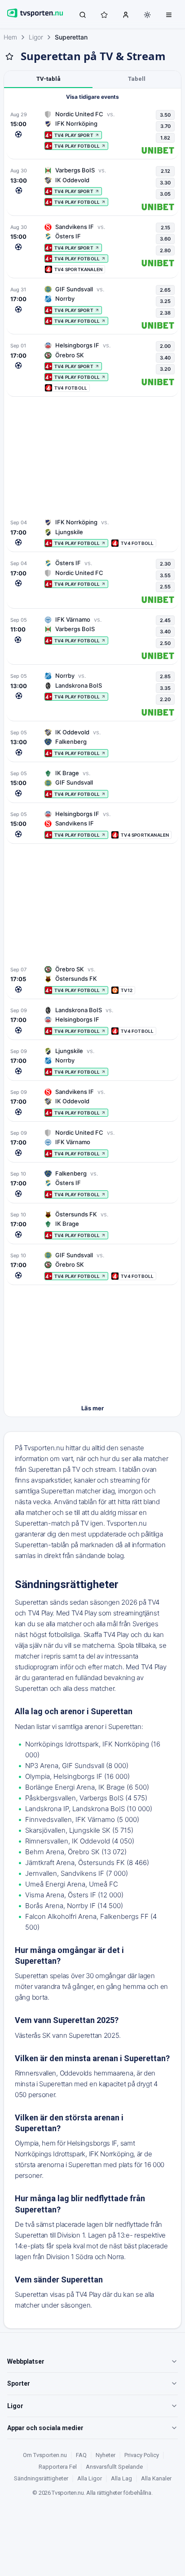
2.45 (165, 620)
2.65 (165, 290)
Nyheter (106, 2455)
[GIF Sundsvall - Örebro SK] (92, 1266)
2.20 (165, 699)
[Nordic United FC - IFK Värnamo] (92, 1143)
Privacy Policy (142, 2455)
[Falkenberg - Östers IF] (92, 1184)
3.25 (165, 301)
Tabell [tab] (137, 79)
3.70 (165, 126)
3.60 (165, 239)
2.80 (165, 250)
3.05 (165, 194)
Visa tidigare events (92, 97)
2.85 (165, 676)
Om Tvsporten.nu (45, 2455)
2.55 (165, 587)
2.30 (165, 564)
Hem (10, 37)
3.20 (165, 369)
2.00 (165, 346)
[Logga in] (126, 14)
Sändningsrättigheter (41, 2478)
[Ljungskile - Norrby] (92, 1061)
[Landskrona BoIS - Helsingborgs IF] (92, 1020)
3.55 (165, 575)
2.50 (165, 643)
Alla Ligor (90, 2478)
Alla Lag (121, 2478)
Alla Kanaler (156, 2478)
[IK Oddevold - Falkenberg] (92, 743)
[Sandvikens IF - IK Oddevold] (92, 1102)
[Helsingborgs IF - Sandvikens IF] (92, 824)
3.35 (165, 688)
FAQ (81, 2455)
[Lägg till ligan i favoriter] (9, 57)
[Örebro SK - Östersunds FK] (92, 980)
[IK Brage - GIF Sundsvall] (92, 783)
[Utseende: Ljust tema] (147, 15)
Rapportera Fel (58, 2467)
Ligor (36, 37)
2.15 (165, 228)
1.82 (165, 138)
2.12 (165, 171)
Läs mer (92, 1408)
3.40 (165, 358)
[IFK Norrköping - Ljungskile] (92, 533)
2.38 (165, 313)
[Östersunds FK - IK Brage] (92, 1225)
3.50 (165, 115)
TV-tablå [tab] (48, 79)
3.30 (165, 183)
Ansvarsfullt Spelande (114, 2467)
